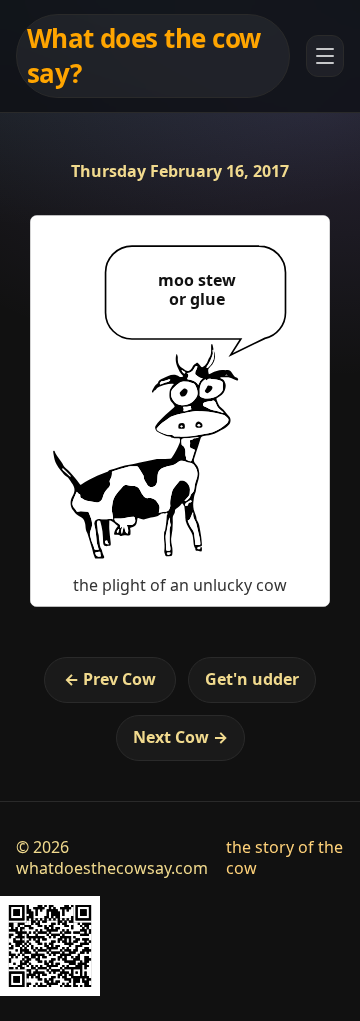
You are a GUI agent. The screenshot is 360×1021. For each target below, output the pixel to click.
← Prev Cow (110, 679)
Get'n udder (252, 679)
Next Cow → (180, 737)
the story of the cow (284, 858)
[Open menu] (325, 56)
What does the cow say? (144, 55)
